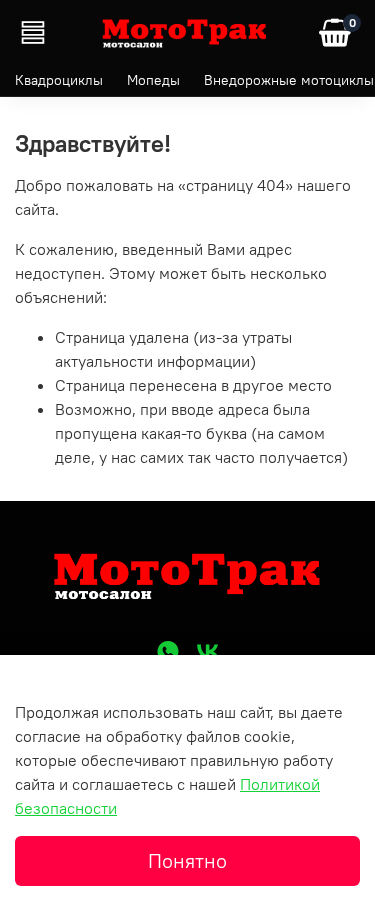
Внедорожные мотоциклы (289, 80)
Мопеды (153, 80)
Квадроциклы (59, 80)
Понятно (187, 860)
